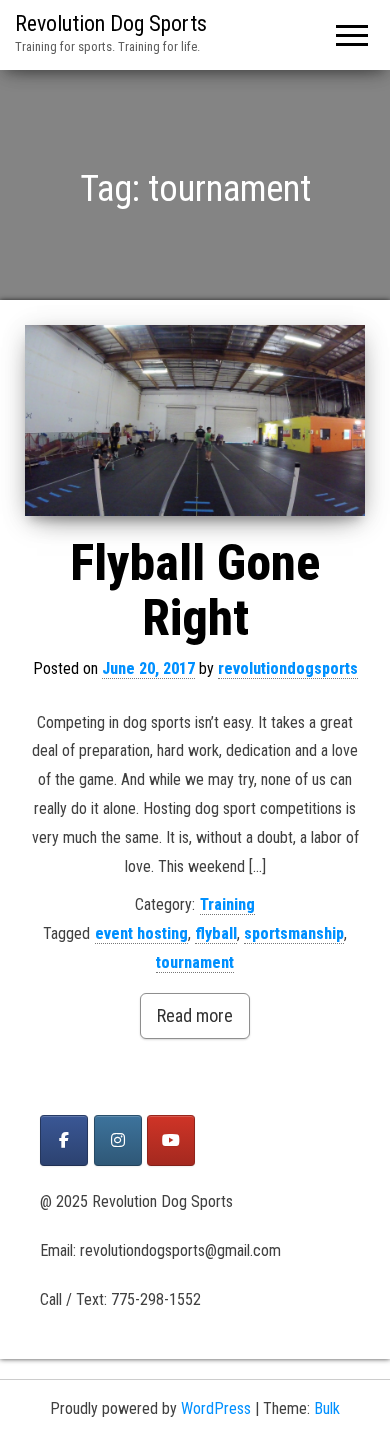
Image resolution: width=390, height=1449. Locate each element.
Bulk (327, 1408)
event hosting (141, 933)
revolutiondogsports (288, 668)
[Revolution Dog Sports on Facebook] (64, 1140)
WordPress (216, 1408)
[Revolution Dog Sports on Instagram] (118, 1140)
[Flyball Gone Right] (195, 420)
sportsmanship (294, 933)
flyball (216, 933)
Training (227, 904)
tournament (195, 962)
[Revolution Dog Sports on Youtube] (171, 1140)
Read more (195, 1015)
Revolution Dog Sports (111, 23)
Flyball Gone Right (195, 590)
